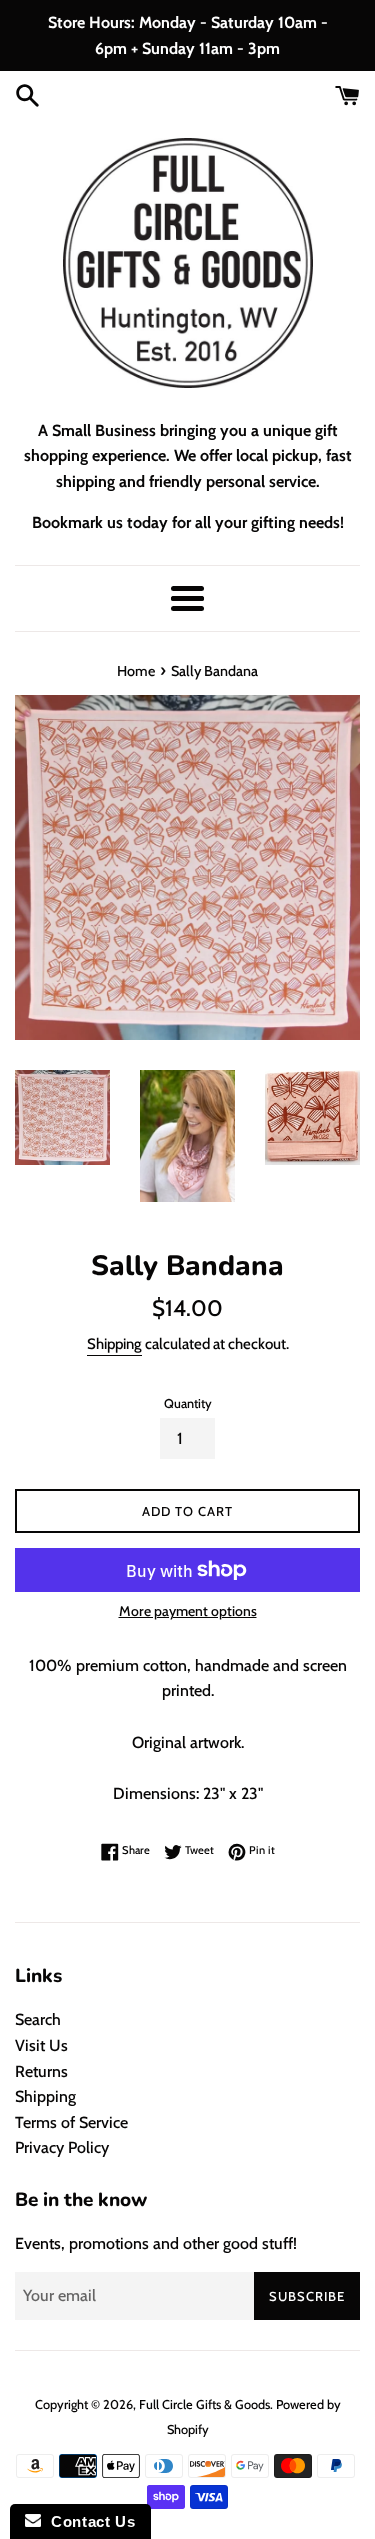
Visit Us (41, 2045)
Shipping (114, 1344)
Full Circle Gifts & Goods (204, 2404)
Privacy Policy (62, 2147)
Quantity (188, 1403)
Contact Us (88, 2521)
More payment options (188, 1611)
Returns (41, 2071)
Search (38, 2019)
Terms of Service (71, 2122)
